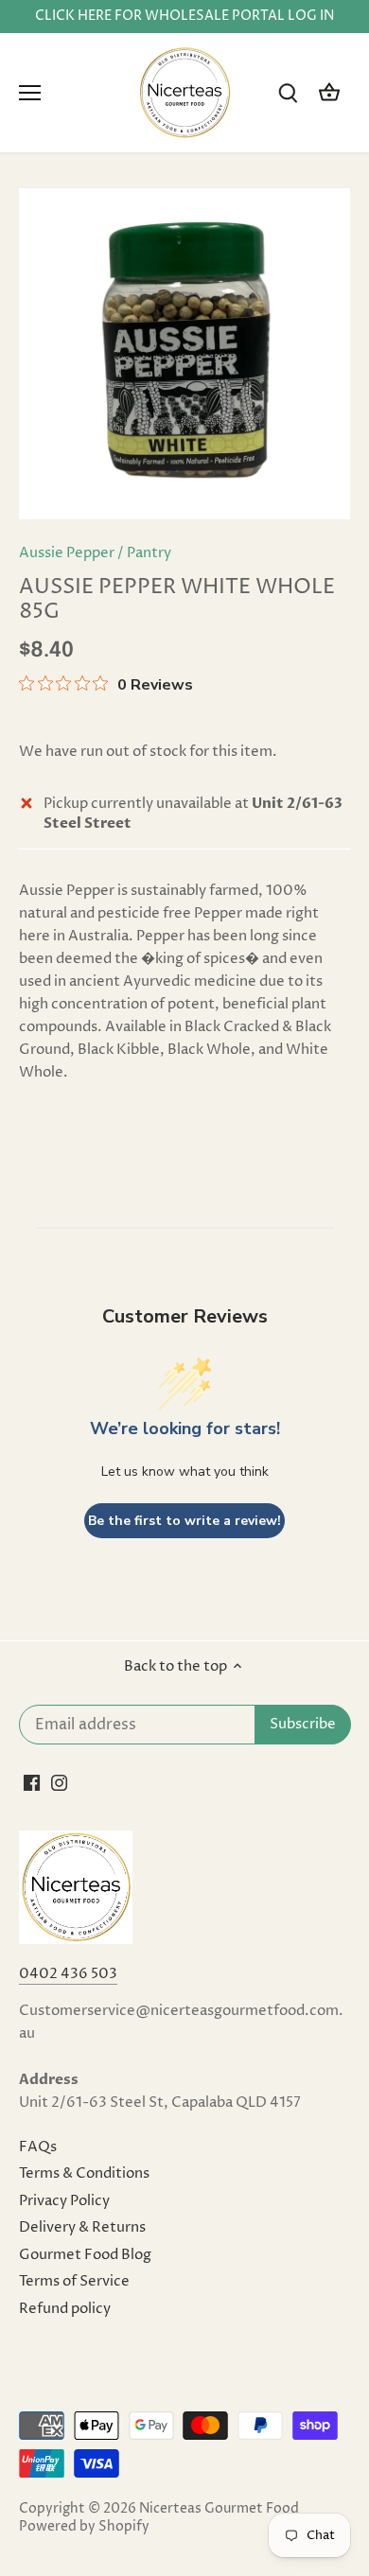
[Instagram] (59, 1782)
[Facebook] (32, 1782)
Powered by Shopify (84, 2527)
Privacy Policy (64, 2201)
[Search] (288, 93)
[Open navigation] (30, 93)
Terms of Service (74, 2281)
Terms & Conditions (84, 2173)
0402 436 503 (68, 1974)
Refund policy (65, 2309)
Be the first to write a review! (184, 1521)
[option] (184, 354)
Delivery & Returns (82, 2227)
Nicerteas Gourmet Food (219, 2509)
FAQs (38, 2147)
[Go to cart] (329, 93)
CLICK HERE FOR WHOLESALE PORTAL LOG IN (184, 16)
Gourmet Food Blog (85, 2255)
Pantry (149, 553)
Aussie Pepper (67, 553)
